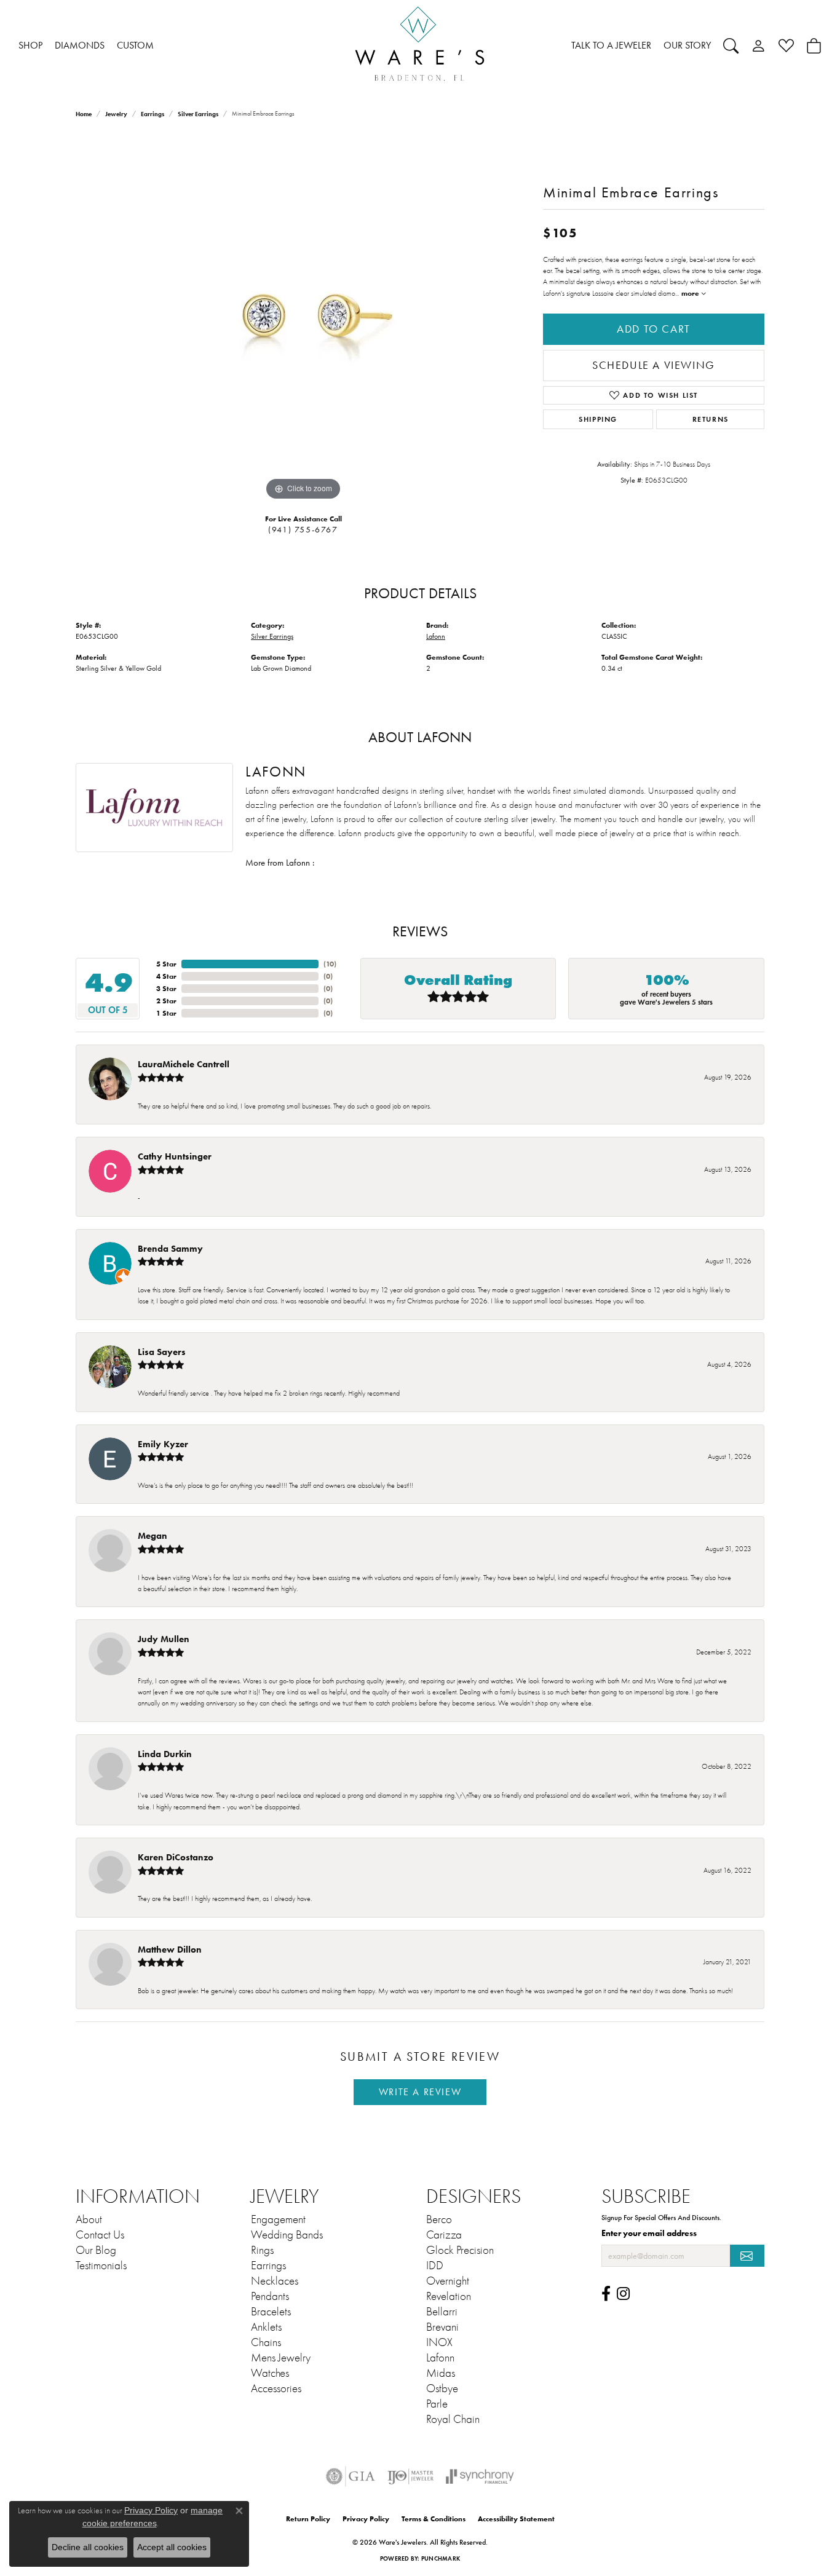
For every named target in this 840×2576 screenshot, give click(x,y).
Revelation (449, 2296)
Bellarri (442, 2312)
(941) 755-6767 (303, 530)
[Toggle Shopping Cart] (814, 45)
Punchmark (441, 2558)
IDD (435, 2266)
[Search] (731, 45)
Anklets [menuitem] (266, 2327)
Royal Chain (453, 2419)
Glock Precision (460, 2250)
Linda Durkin (165, 1754)
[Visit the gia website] (351, 2476)
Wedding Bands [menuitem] (287, 2235)
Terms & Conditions (434, 2519)
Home (84, 114)
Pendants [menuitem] (270, 2296)
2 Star (166, 1001)
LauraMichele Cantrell (184, 1064)
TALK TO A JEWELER (611, 45)
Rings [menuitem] (262, 2250)
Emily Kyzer (163, 1444)
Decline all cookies (88, 2547)
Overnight (448, 2281)
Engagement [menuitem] (278, 2219)
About (89, 2219)
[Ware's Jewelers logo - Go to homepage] (420, 46)
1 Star (166, 1013)
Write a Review (420, 2092)
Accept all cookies (172, 2547)
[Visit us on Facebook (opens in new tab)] (606, 2294)
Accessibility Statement (516, 2519)
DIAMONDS (80, 45)
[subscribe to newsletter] (747, 2256)
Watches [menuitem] (270, 2373)
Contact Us (100, 2235)
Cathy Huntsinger (175, 1156)
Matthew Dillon (170, 1949)
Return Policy (308, 2519)
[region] (303, 319)
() (330, 964)
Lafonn (436, 636)
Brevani (442, 2327)
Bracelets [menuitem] (271, 2312)
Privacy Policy (366, 2519)
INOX (439, 2342)
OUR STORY (687, 45)
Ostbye (442, 2388)
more (691, 293)
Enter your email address (649, 2233)
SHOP (30, 45)
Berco (439, 2219)
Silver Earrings (198, 114)
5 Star (166, 964)
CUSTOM (135, 45)
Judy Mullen (164, 1639)
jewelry (116, 114)
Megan (153, 1535)
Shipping (598, 419)
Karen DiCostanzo (176, 1857)
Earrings (153, 114)
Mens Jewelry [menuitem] (281, 2358)
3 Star (166, 988)
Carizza (444, 2235)
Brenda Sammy (170, 1248)
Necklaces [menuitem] (275, 2281)
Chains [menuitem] (266, 2342)
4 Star (166, 976)
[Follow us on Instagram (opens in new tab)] (623, 2294)
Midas (441, 2373)
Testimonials (101, 2266)
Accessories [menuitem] (276, 2388)
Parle (437, 2404)
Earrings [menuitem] (268, 2266)
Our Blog (96, 2250)
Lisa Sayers (162, 1352)
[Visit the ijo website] (410, 2476)
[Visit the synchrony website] (480, 2476)
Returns (711, 419)
